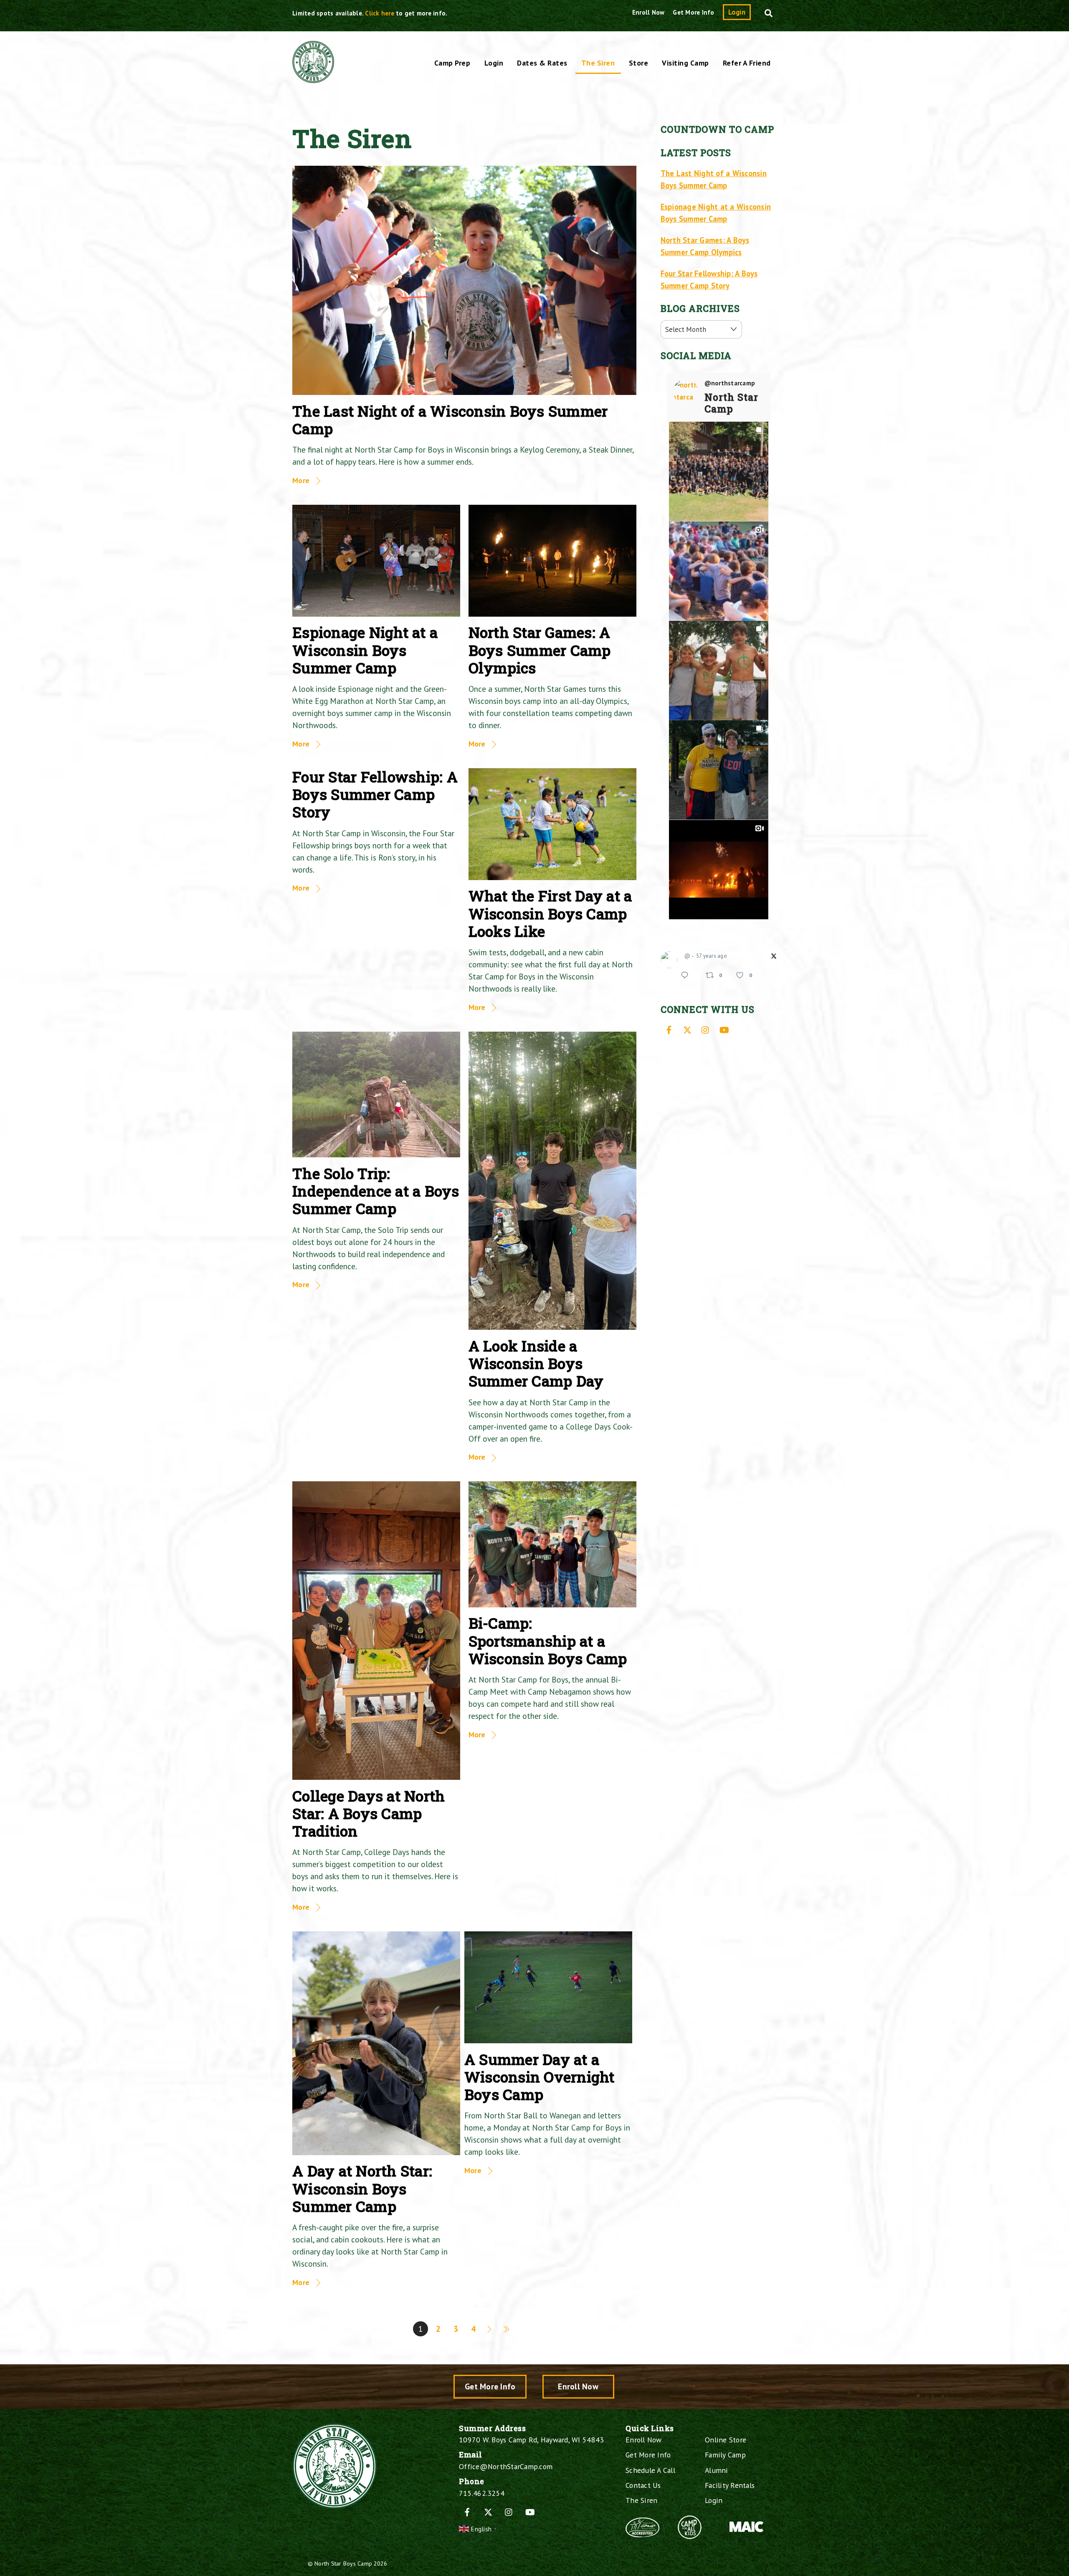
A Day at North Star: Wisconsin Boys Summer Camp (362, 2188)
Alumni (717, 2470)
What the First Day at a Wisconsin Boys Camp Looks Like (550, 913)
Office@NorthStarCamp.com (506, 2466)
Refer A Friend (747, 63)
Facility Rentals (730, 2485)
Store (639, 63)
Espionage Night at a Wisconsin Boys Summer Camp (365, 650)
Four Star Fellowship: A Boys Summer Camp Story (375, 794)
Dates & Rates (542, 63)
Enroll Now (648, 12)
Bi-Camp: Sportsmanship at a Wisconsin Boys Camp (548, 1641)
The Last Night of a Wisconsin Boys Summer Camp (450, 420)
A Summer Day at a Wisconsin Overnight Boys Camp (540, 2077)
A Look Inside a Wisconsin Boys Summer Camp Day (536, 1363)
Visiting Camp (685, 63)
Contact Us (643, 2485)
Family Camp (725, 2455)
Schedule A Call (650, 2470)
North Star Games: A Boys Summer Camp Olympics (540, 650)
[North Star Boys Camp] (313, 78)
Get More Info (693, 12)
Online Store (726, 2440)
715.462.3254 (482, 2493)
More (301, 480)
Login (737, 12)
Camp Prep (452, 63)
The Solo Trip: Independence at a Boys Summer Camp (376, 1191)
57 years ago (712, 956)
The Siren (598, 63)
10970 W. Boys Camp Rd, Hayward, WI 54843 (531, 2440)
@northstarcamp (730, 383)
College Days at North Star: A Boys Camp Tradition (369, 1813)
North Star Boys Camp (343, 2563)
